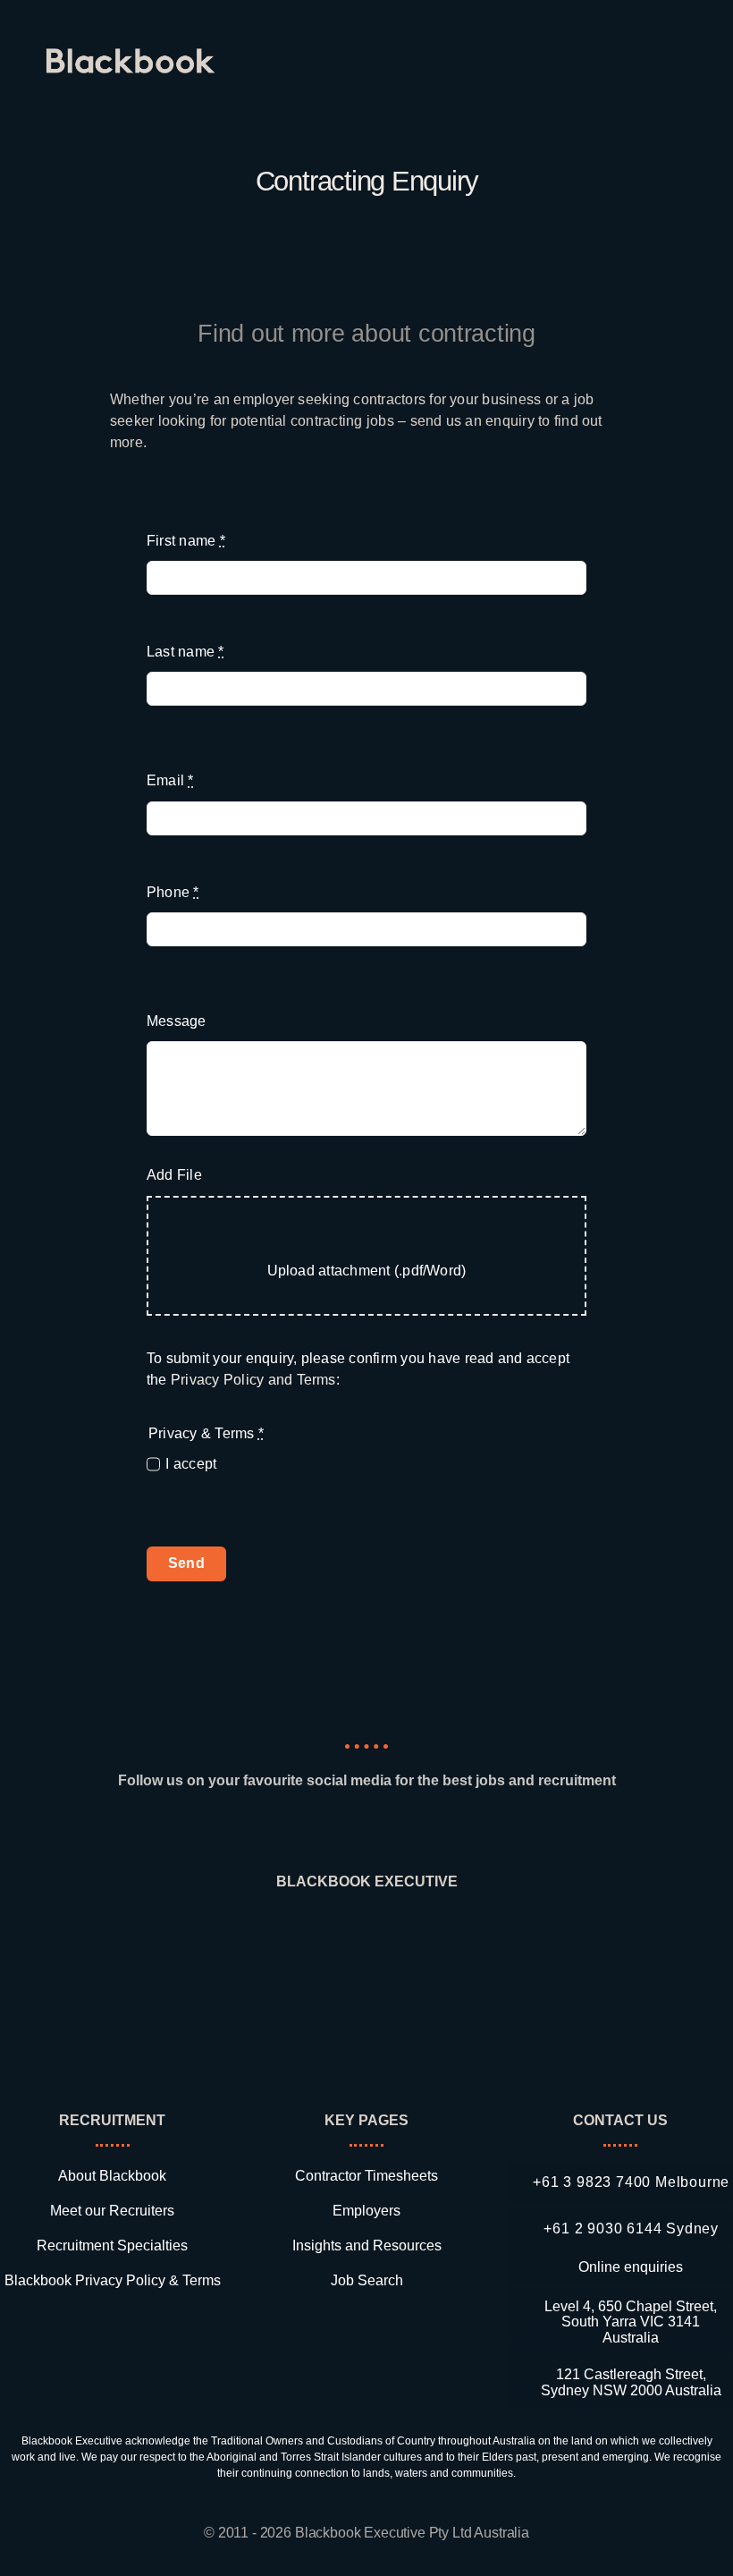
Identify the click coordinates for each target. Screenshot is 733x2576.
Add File (174, 1175)
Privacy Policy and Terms (253, 1380)
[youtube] (431, 1831)
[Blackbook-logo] (133, 55)
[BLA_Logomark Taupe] (367, 1935)
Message (177, 1021)
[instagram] (366, 1831)
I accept (191, 1464)
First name (186, 541)
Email (170, 780)
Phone (173, 892)
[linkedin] (301, 1831)
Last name (185, 652)
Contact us (620, 2120)
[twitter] (399, 1831)
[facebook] (334, 1831)
